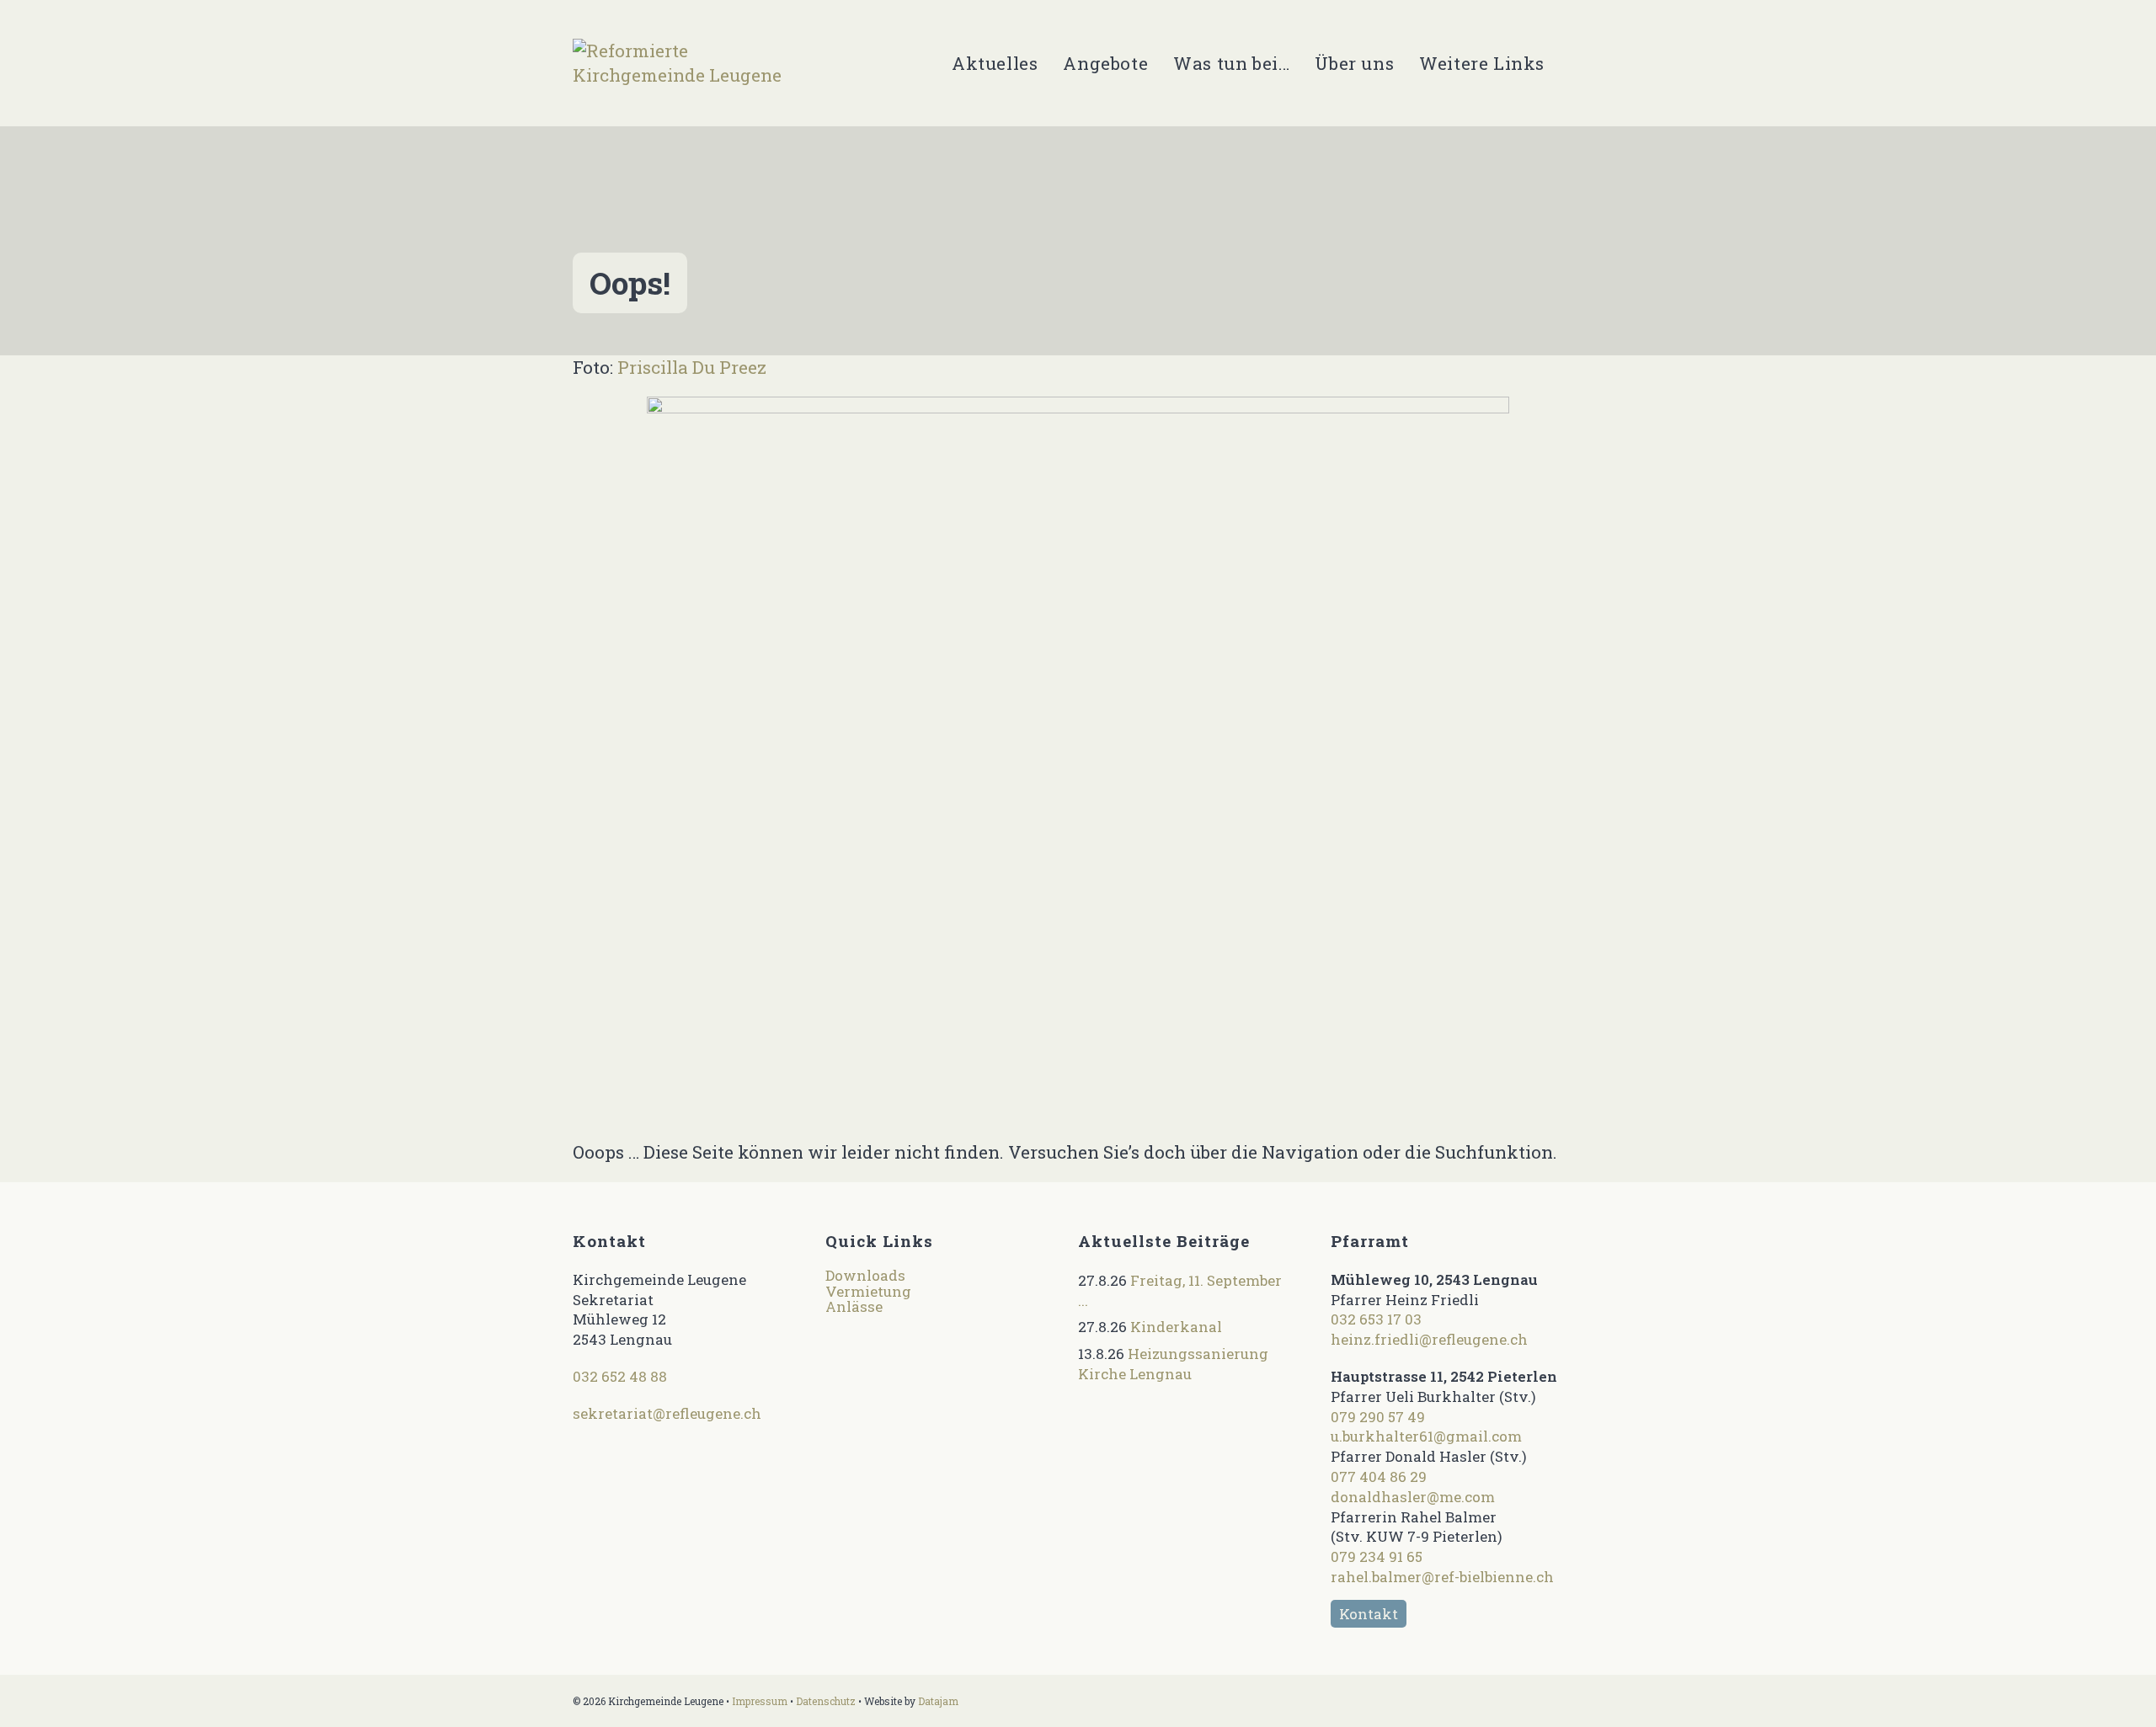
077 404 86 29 (1379, 1476)
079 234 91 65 (1377, 1556)
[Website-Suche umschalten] (1577, 63)
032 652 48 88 (620, 1376)
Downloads (865, 1275)
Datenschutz (826, 1701)
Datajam (938, 1701)
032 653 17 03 (1376, 1319)
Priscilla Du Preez (692, 367)
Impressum (760, 1701)
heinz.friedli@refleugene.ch (1429, 1339)
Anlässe (854, 1306)
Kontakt (1369, 1614)
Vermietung (868, 1291)
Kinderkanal (1176, 1327)
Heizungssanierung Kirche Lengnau (1173, 1364)
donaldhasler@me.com (1413, 1497)
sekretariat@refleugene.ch (667, 1413)
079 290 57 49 (1378, 1417)
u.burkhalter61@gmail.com (1426, 1436)
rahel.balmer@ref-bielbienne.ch (1442, 1577)
